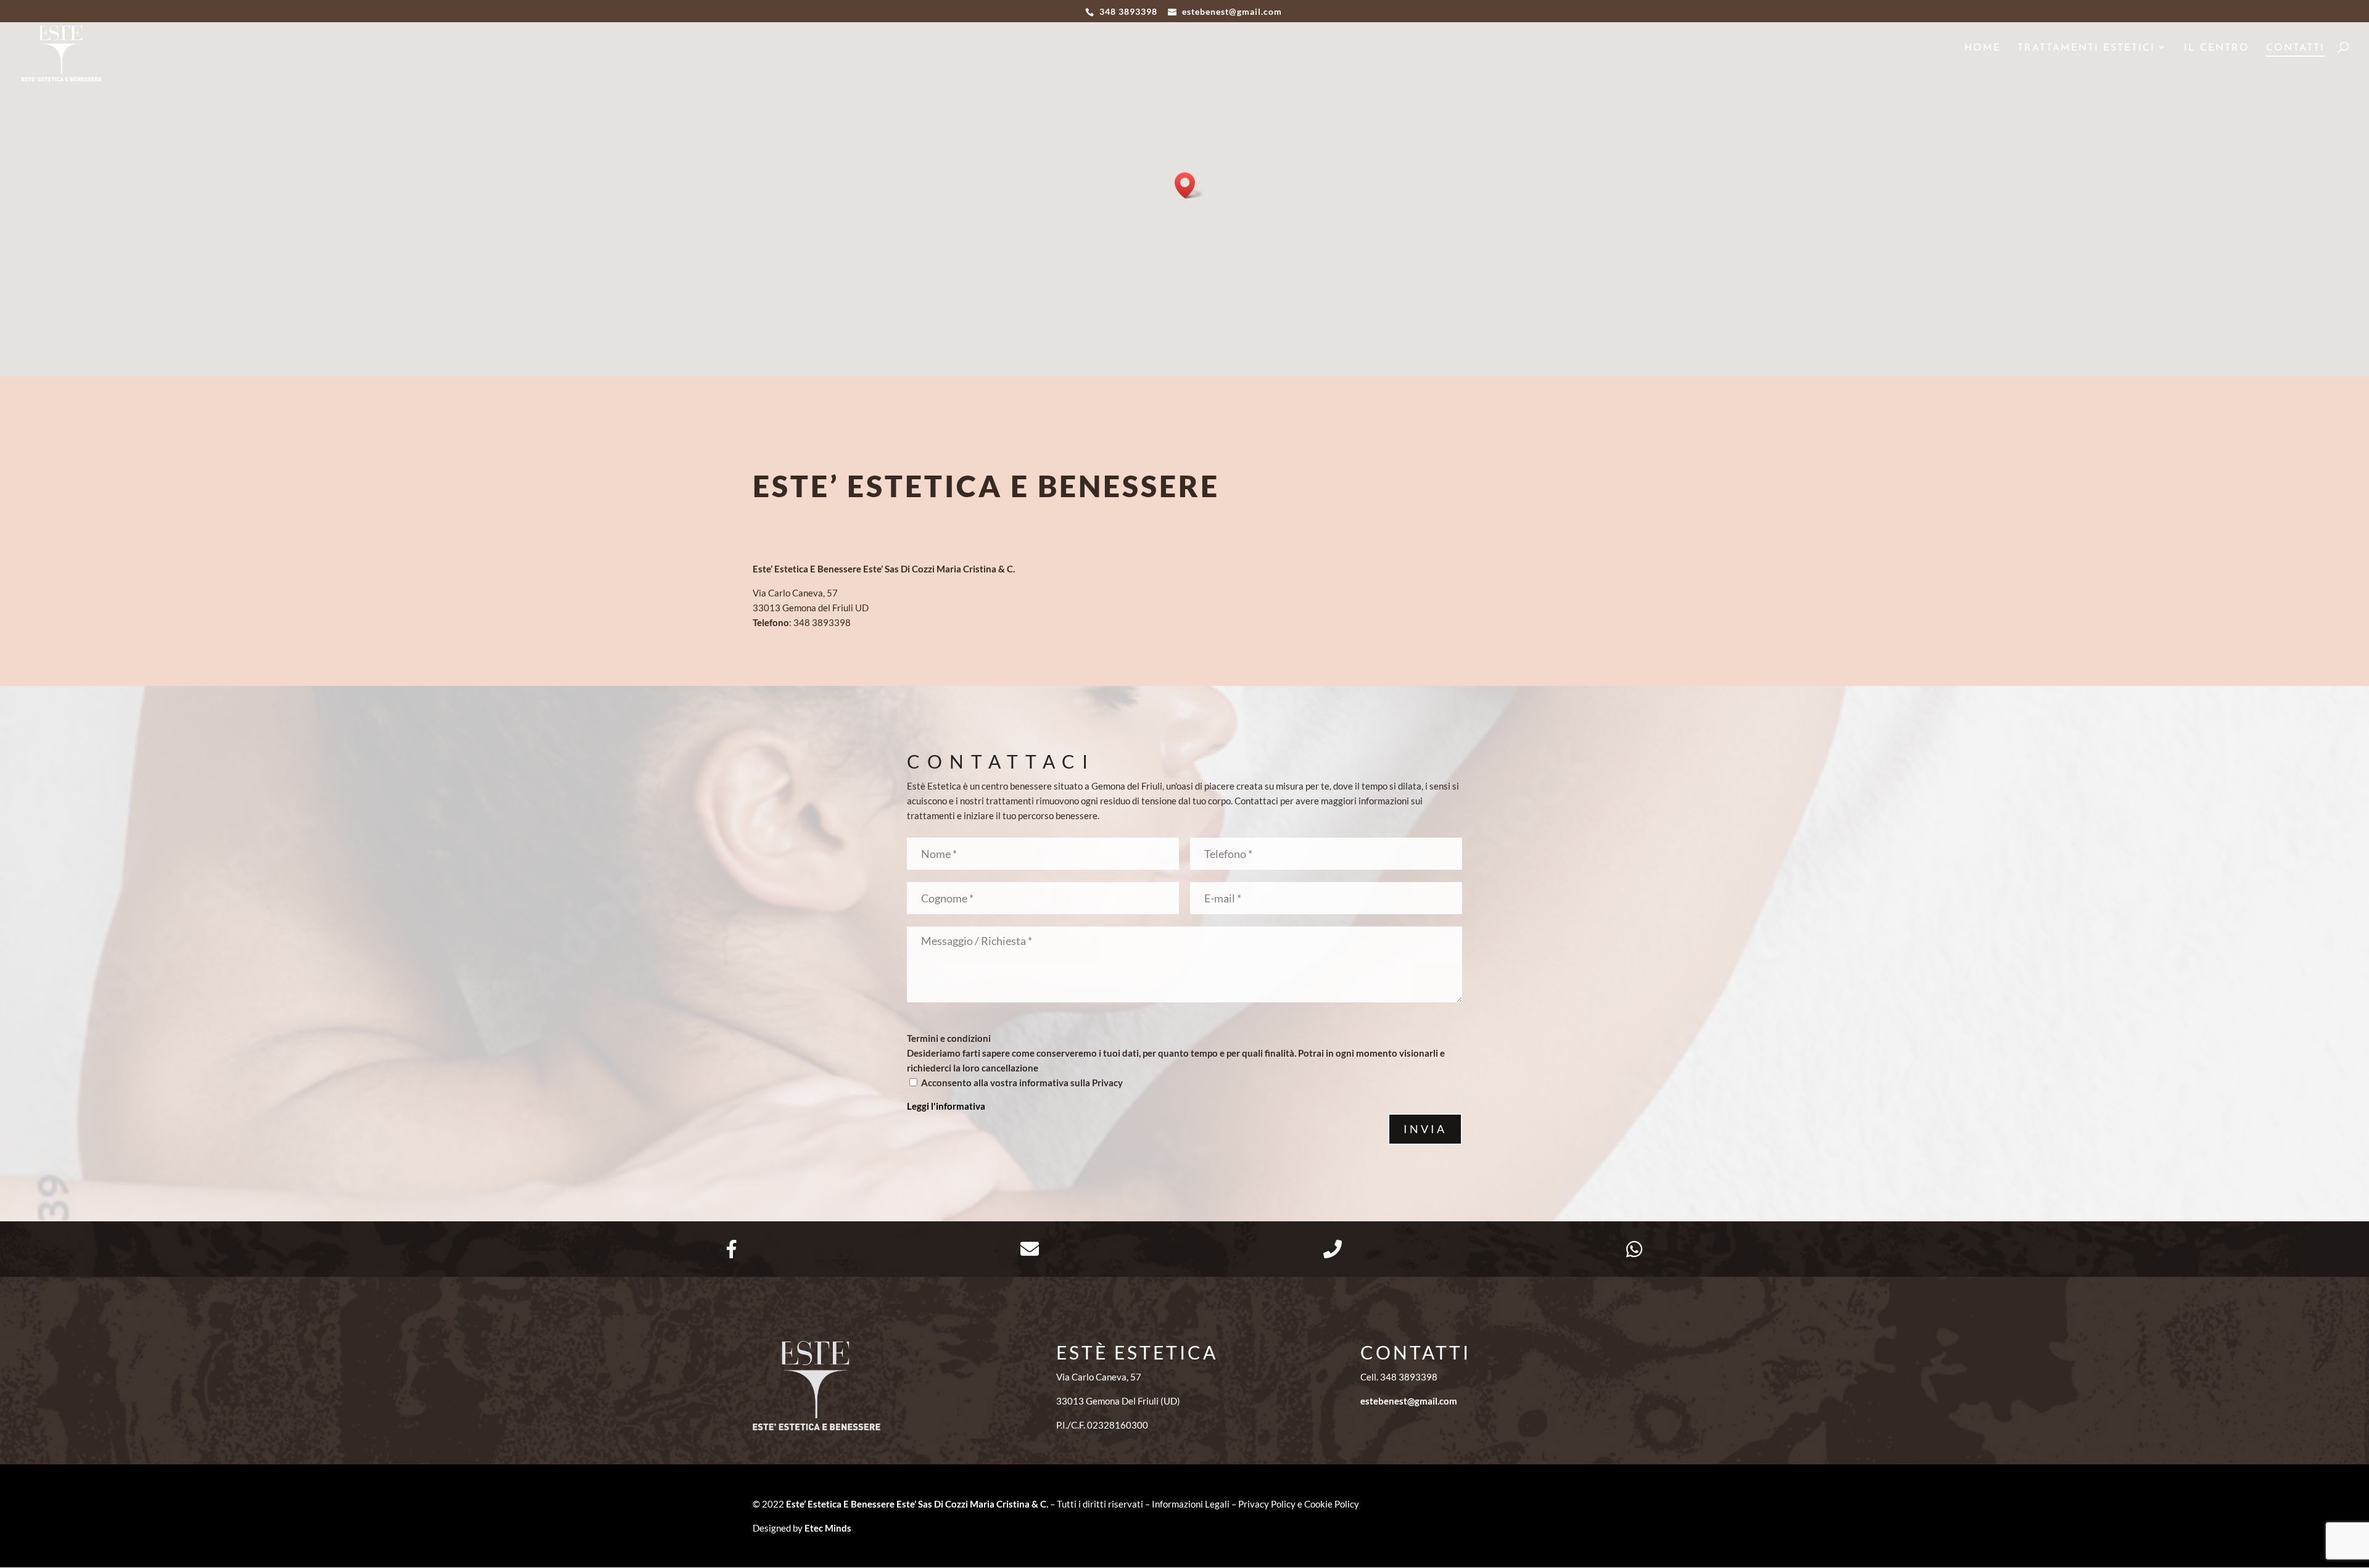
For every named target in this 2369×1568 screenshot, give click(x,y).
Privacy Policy (1267, 1504)
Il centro (2217, 48)
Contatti (2295, 48)
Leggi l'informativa (946, 1106)
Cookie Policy (1332, 1504)
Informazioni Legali (1191, 1504)
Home (1982, 48)
